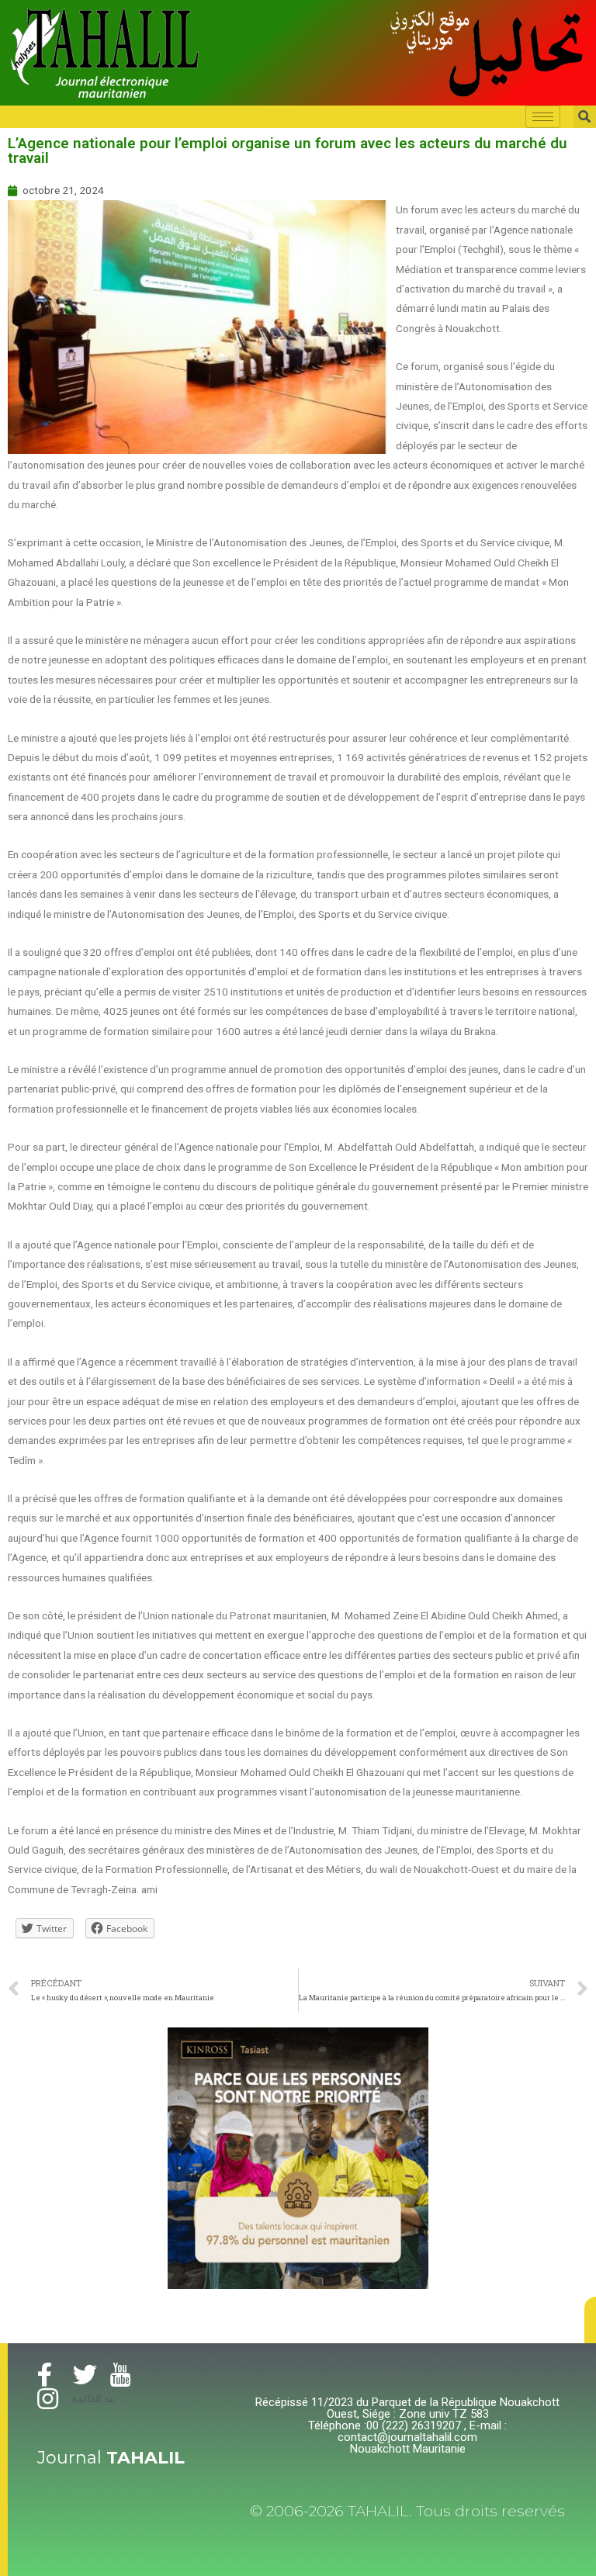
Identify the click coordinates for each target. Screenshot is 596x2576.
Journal (111, 2458)
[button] (590, 2320)
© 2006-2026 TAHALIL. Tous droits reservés (407, 2511)
